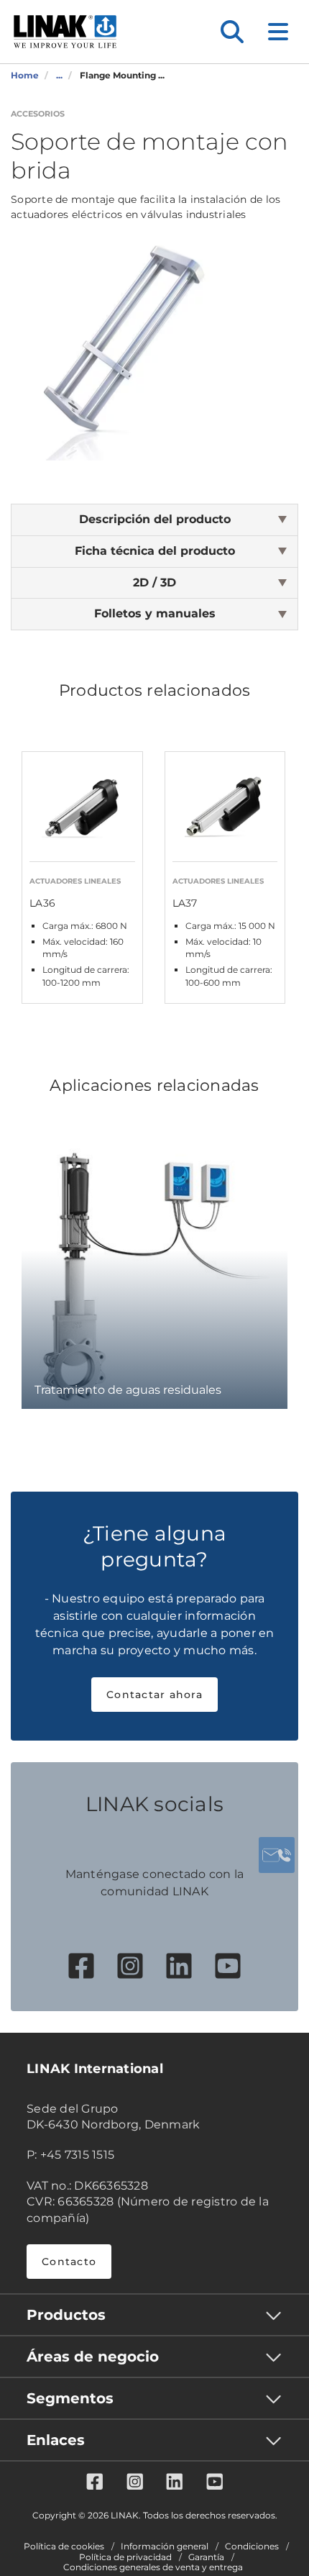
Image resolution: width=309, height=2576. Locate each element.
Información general (165, 2546)
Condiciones (252, 2546)
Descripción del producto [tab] (155, 519)
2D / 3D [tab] (154, 582)
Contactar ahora (154, 1695)
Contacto (69, 2262)
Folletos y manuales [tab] (155, 613)
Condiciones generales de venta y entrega (153, 2567)
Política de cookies (64, 2546)
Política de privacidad (125, 2557)
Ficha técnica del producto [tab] (155, 551)
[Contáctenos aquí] (277, 1855)
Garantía (206, 2557)
